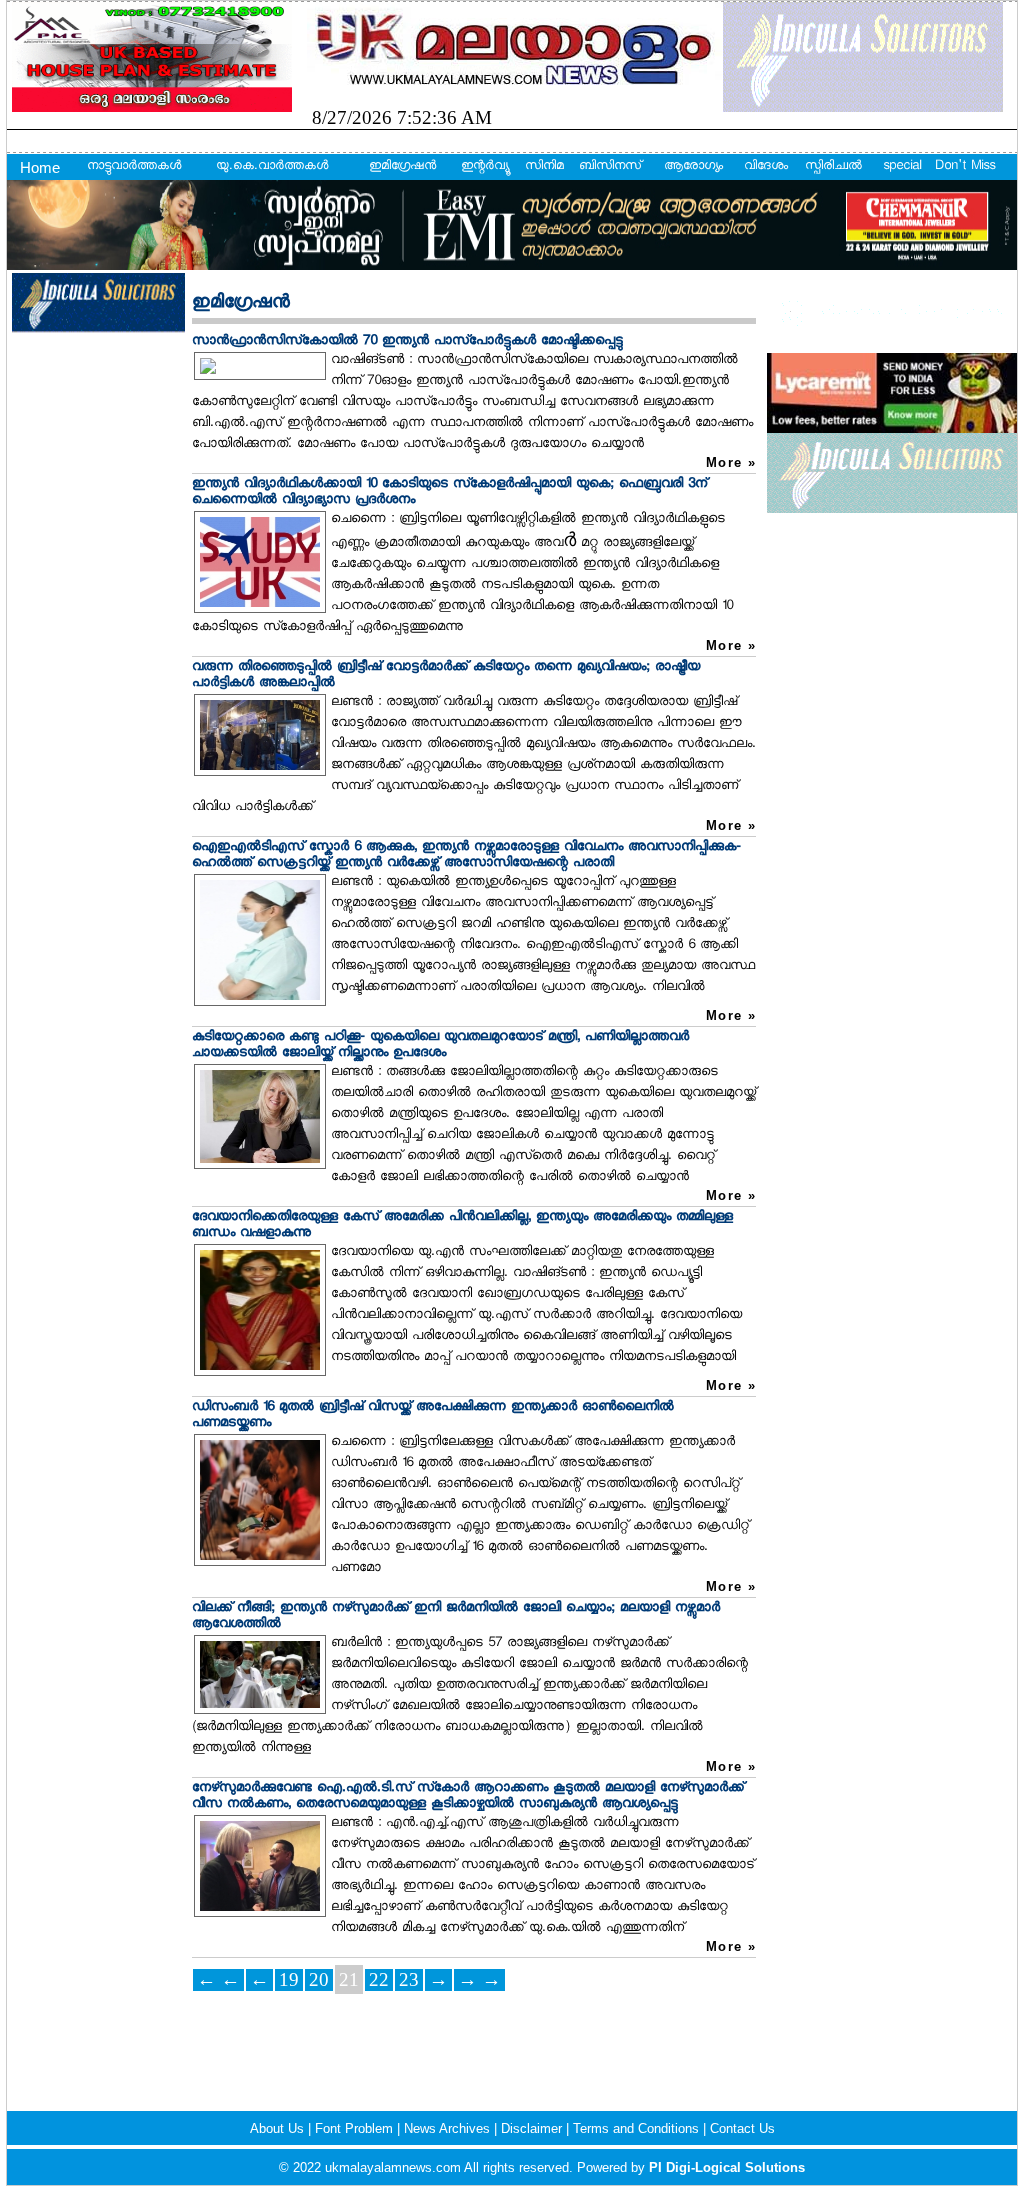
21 (349, 1979)
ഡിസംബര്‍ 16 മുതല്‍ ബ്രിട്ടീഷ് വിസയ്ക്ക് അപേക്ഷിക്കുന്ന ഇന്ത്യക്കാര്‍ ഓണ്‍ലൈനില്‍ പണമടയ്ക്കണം (433, 1415)
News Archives (449, 2128)
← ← (218, 1979)
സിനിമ (544, 167)
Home (40, 167)
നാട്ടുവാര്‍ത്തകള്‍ (134, 167)
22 (379, 1979)
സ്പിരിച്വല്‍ (833, 167)
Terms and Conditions (638, 2128)
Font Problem (356, 2128)
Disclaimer (533, 2128)
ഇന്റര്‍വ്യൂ (484, 167)
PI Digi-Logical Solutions (727, 2167)
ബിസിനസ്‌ (610, 167)
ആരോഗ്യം (693, 167)
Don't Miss (965, 167)
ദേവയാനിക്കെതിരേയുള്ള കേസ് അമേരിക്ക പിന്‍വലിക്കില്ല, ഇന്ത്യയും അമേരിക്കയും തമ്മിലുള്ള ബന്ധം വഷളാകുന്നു (462, 1225)
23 (409, 1979)
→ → (479, 1979)
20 (319, 1979)
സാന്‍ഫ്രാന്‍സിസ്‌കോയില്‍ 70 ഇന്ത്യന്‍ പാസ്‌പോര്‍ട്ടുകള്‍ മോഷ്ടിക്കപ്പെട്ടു (407, 341)
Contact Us (742, 2128)
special (902, 167)
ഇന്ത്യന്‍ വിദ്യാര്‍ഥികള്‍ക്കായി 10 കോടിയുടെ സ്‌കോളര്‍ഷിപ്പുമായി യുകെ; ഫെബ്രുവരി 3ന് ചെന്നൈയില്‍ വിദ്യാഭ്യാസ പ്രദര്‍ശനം (449, 492)
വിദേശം (766, 167)
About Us (279, 2128)
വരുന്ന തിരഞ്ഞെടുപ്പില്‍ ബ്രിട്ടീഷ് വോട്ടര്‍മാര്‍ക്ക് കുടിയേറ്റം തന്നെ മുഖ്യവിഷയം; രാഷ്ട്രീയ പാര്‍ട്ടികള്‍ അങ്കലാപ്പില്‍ (446, 675)
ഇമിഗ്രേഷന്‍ (402, 167)
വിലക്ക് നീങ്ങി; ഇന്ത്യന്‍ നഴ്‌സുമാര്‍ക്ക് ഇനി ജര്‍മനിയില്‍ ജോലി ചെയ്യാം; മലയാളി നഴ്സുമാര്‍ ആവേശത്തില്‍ (456, 1616)
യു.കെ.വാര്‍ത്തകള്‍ (272, 167)
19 (289, 1979)
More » (731, 462)
